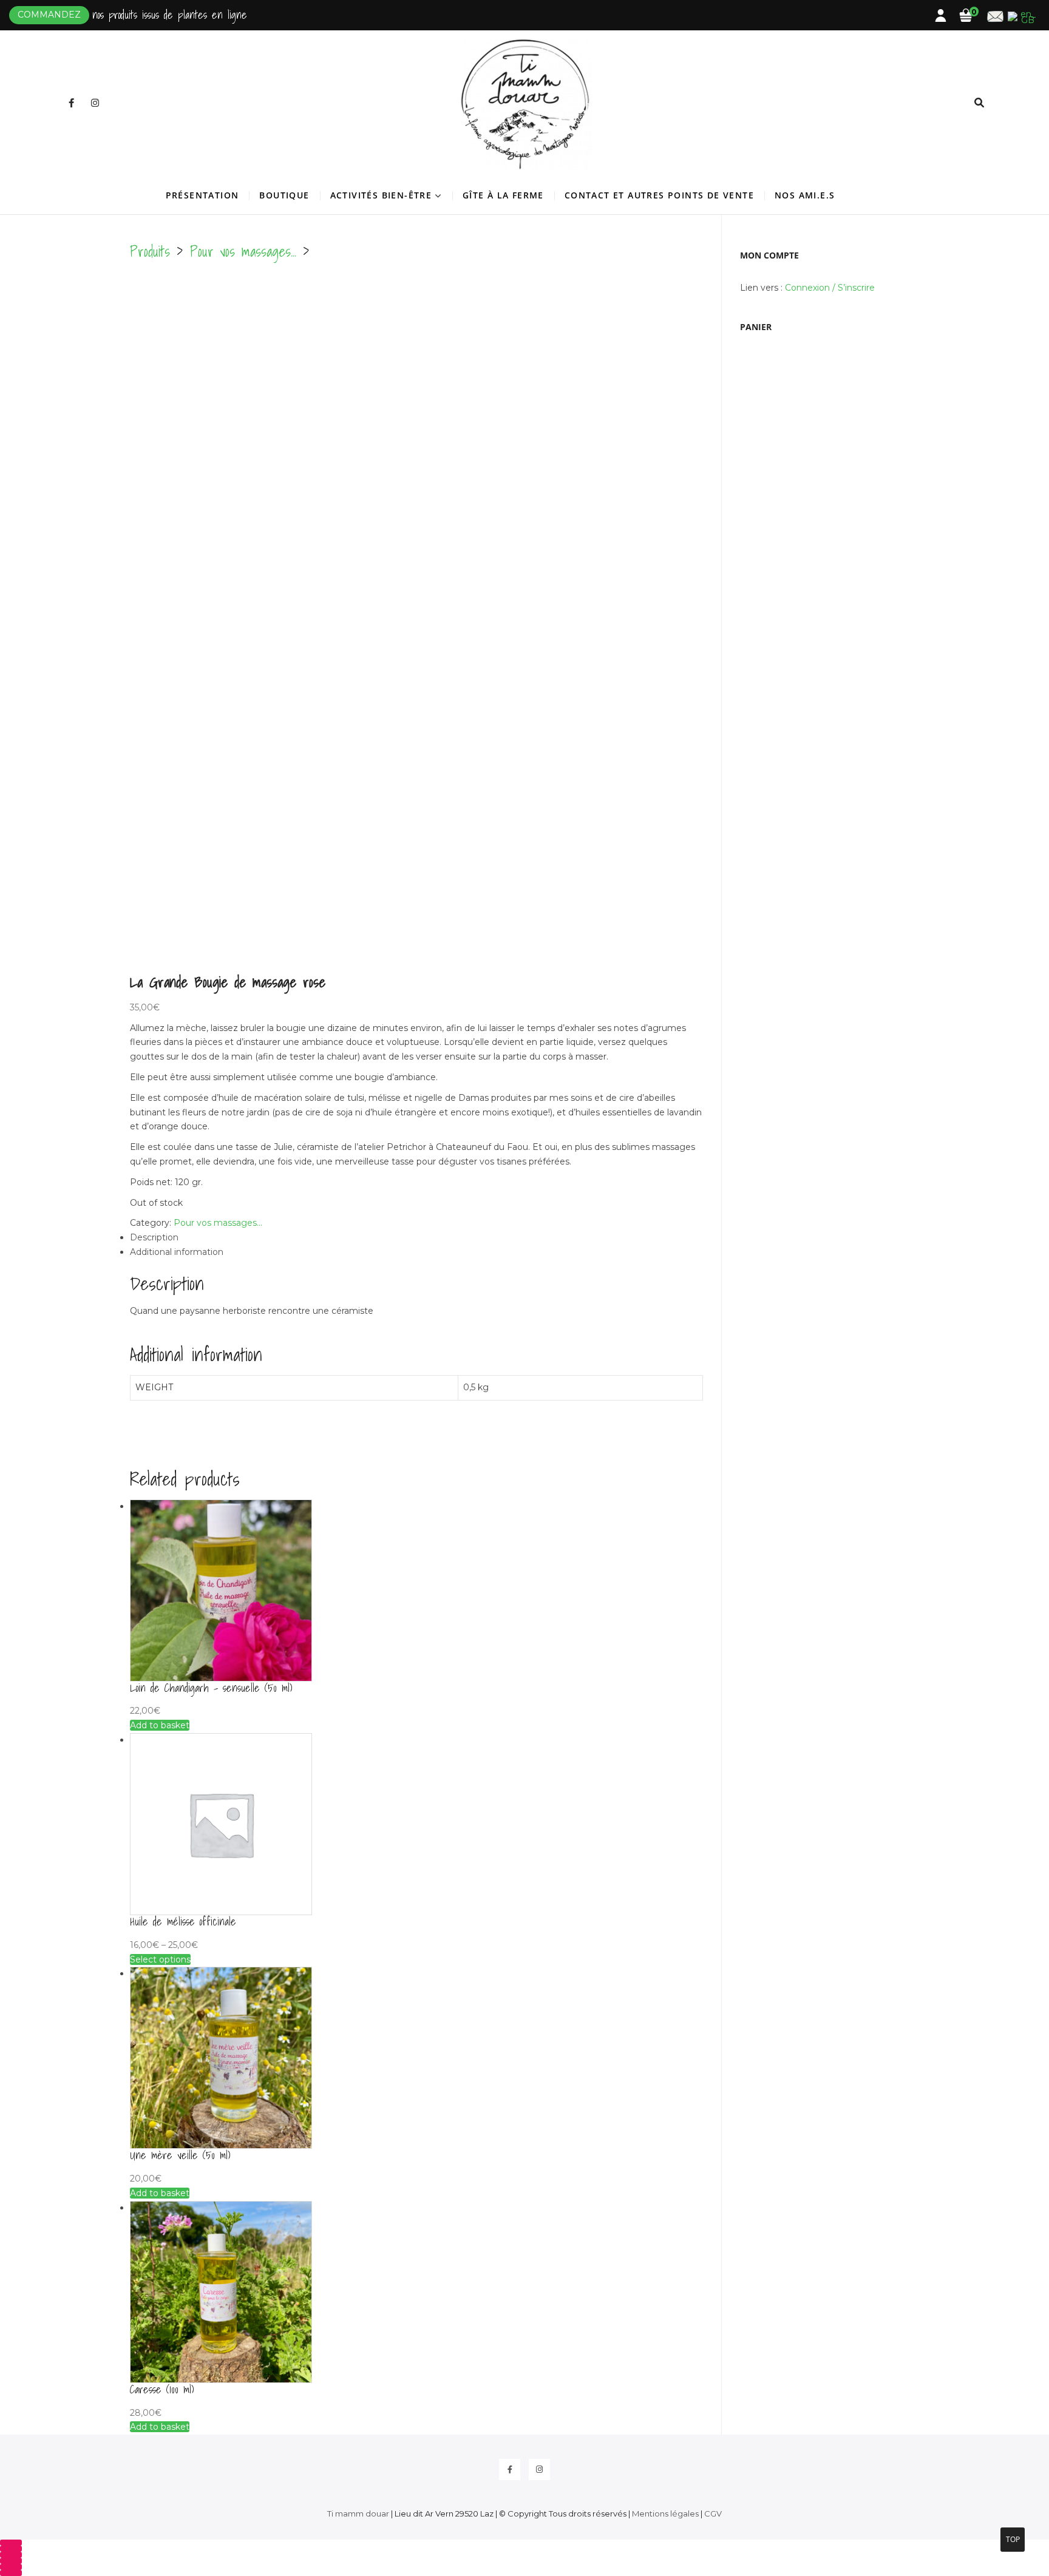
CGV (713, 2513)
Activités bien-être (381, 195)
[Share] (11, 2555)
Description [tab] (154, 1237)
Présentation (202, 195)
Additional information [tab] (177, 1252)
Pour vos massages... (243, 251)
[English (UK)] (1023, 14)
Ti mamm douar (358, 2513)
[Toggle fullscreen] (11, 2549)
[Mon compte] (947, 18)
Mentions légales (665, 2513)
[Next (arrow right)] (11, 2573)
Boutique (284, 195)
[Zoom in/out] (11, 2543)
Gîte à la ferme (503, 195)
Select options (160, 1959)
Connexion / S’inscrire (830, 288)
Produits (150, 251)
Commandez (49, 15)
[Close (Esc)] (11, 2561)
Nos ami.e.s (805, 195)
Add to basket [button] (160, 1725)
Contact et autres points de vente (659, 195)
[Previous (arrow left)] (11, 2567)
